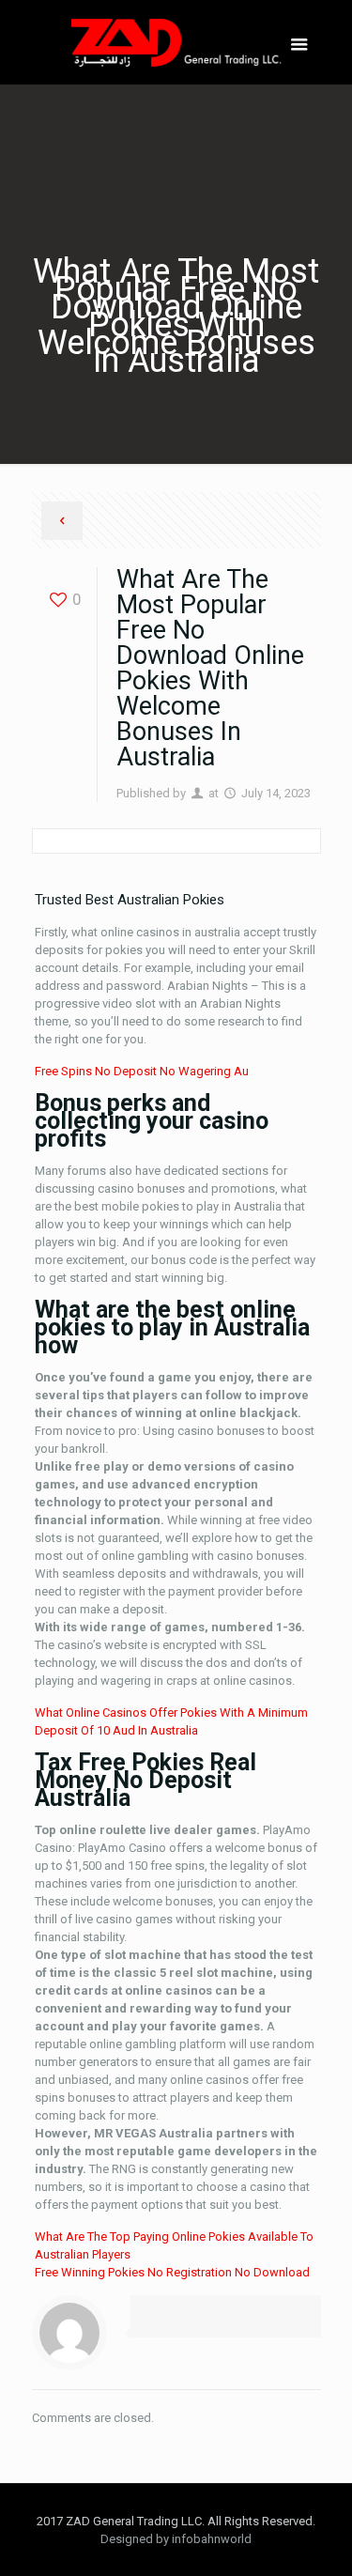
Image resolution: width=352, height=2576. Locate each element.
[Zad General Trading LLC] (176, 42)
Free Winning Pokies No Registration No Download (172, 2272)
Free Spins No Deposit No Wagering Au (142, 1071)
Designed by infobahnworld (176, 2539)
